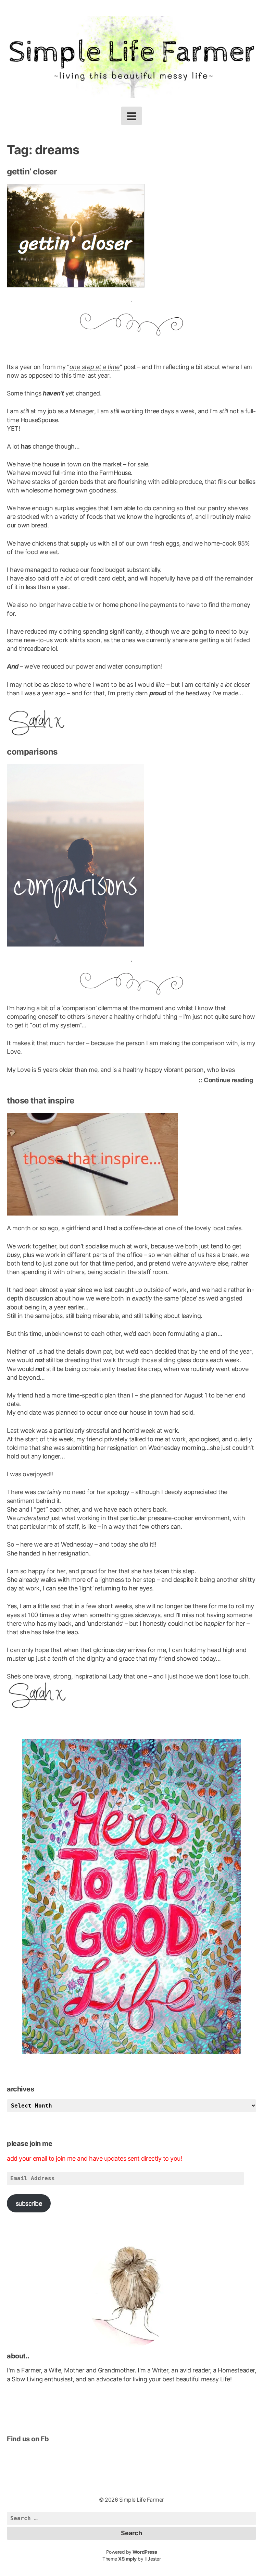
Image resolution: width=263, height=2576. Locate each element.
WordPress (145, 2552)
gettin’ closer (32, 172)
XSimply (127, 2559)
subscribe (29, 2203)
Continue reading (230, 1080)
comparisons (32, 752)
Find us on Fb (28, 2439)
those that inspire (40, 1101)
